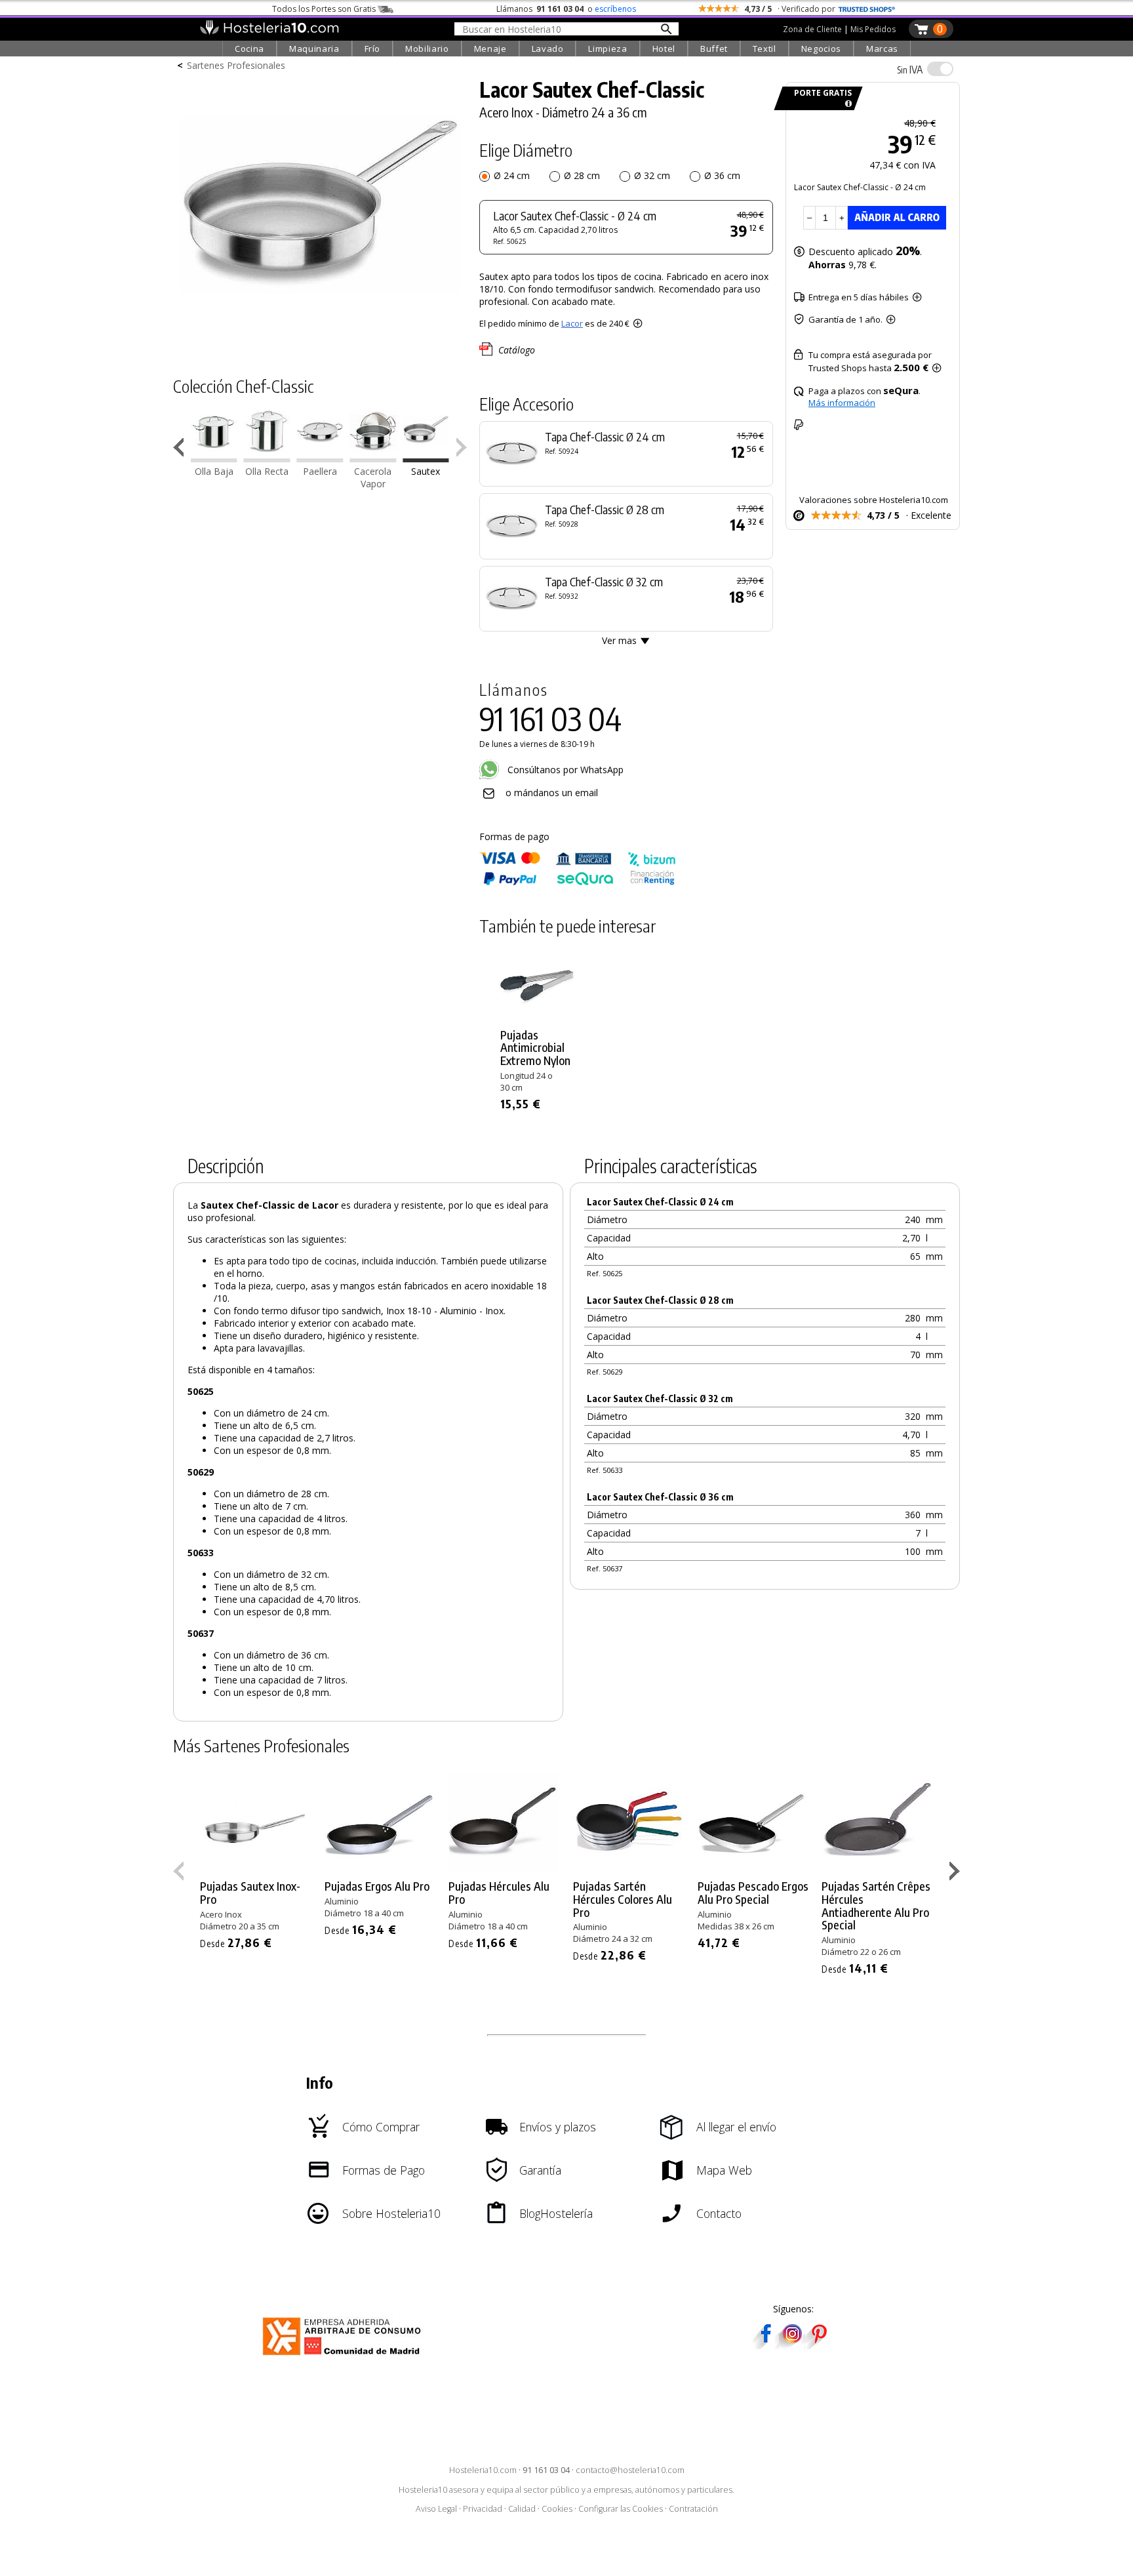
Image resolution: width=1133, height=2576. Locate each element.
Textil (765, 49)
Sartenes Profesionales (236, 65)
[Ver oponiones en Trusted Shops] (867, 9)
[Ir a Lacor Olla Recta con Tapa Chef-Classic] (267, 459)
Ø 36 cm (722, 175)
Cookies (557, 2509)
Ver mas (619, 640)
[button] (181, 450)
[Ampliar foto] (320, 339)
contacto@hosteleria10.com (630, 2470)
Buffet (714, 49)
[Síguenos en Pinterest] (818, 2345)
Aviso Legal (436, 2509)
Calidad (522, 2509)
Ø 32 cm (652, 175)
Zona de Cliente (812, 29)
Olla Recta (267, 471)
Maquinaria (314, 49)
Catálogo (517, 350)
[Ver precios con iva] (940, 69)
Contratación (693, 2509)
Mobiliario (427, 49)
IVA (910, 70)
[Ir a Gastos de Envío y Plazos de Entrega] (846, 104)
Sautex (426, 471)
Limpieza (607, 49)
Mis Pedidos (873, 29)
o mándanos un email (552, 793)
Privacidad (483, 2509)
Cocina (249, 49)
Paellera (320, 471)
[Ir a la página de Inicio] (269, 31)
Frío (373, 49)
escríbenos (615, 9)
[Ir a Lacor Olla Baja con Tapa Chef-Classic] (214, 459)
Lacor (572, 323)
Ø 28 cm (582, 175)
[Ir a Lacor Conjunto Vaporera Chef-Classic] (373, 459)
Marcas (882, 49)
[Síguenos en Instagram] (792, 2345)
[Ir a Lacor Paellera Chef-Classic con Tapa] (320, 459)
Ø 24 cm (512, 175)
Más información (842, 403)
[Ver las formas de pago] (578, 882)
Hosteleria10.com (483, 2470)
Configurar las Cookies (621, 2509)
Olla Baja (214, 471)
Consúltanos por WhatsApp (564, 770)
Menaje (490, 49)
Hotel (664, 49)
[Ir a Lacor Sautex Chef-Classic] (426, 459)
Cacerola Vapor (373, 477)
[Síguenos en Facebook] (766, 2345)
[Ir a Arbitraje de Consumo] (345, 2357)
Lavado (548, 49)
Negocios (821, 49)
